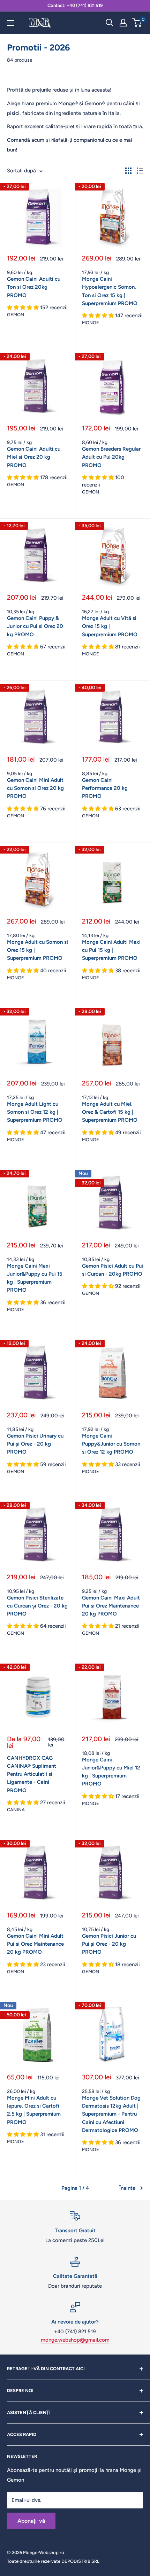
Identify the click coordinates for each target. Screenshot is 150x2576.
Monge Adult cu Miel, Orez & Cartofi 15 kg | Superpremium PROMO (110, 1112)
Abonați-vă (31, 2521)
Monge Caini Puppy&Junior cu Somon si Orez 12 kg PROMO (111, 1444)
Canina (16, 1810)
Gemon (16, 315)
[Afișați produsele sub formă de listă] (140, 171)
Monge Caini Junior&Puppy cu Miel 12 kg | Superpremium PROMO (111, 1772)
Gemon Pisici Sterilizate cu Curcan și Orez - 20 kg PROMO (37, 1606)
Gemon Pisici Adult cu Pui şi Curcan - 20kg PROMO (112, 1270)
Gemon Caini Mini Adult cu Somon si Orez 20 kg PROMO (35, 788)
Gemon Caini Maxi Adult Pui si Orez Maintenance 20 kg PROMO (111, 1606)
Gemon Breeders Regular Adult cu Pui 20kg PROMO (111, 457)
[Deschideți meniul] (10, 23)
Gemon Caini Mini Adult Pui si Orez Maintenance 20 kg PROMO (35, 1944)
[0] (137, 23)
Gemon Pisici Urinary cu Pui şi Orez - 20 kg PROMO (35, 1444)
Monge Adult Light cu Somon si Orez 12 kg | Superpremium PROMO (35, 1112)
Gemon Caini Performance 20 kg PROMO (105, 788)
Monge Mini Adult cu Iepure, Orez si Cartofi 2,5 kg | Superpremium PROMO (34, 2110)
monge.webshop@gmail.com (75, 2340)
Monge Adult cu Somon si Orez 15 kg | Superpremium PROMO (37, 950)
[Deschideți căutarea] (110, 23)
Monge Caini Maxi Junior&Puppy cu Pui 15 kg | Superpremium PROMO (35, 1278)
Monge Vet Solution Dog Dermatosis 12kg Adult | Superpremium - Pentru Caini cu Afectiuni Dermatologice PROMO (111, 2114)
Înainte (127, 2188)
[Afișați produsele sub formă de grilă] (128, 171)
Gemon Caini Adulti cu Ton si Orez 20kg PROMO (34, 287)
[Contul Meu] (123, 23)
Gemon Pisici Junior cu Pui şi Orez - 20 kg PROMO (109, 1944)
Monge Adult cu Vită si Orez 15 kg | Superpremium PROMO (110, 626)
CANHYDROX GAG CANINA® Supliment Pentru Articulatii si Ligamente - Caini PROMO (32, 1774)
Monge (91, 323)
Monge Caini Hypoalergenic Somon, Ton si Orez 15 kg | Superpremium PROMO (110, 291)
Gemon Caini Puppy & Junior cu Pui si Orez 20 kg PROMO (35, 626)
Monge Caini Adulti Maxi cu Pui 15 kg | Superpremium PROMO (111, 950)
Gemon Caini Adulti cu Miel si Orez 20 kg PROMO (34, 457)
